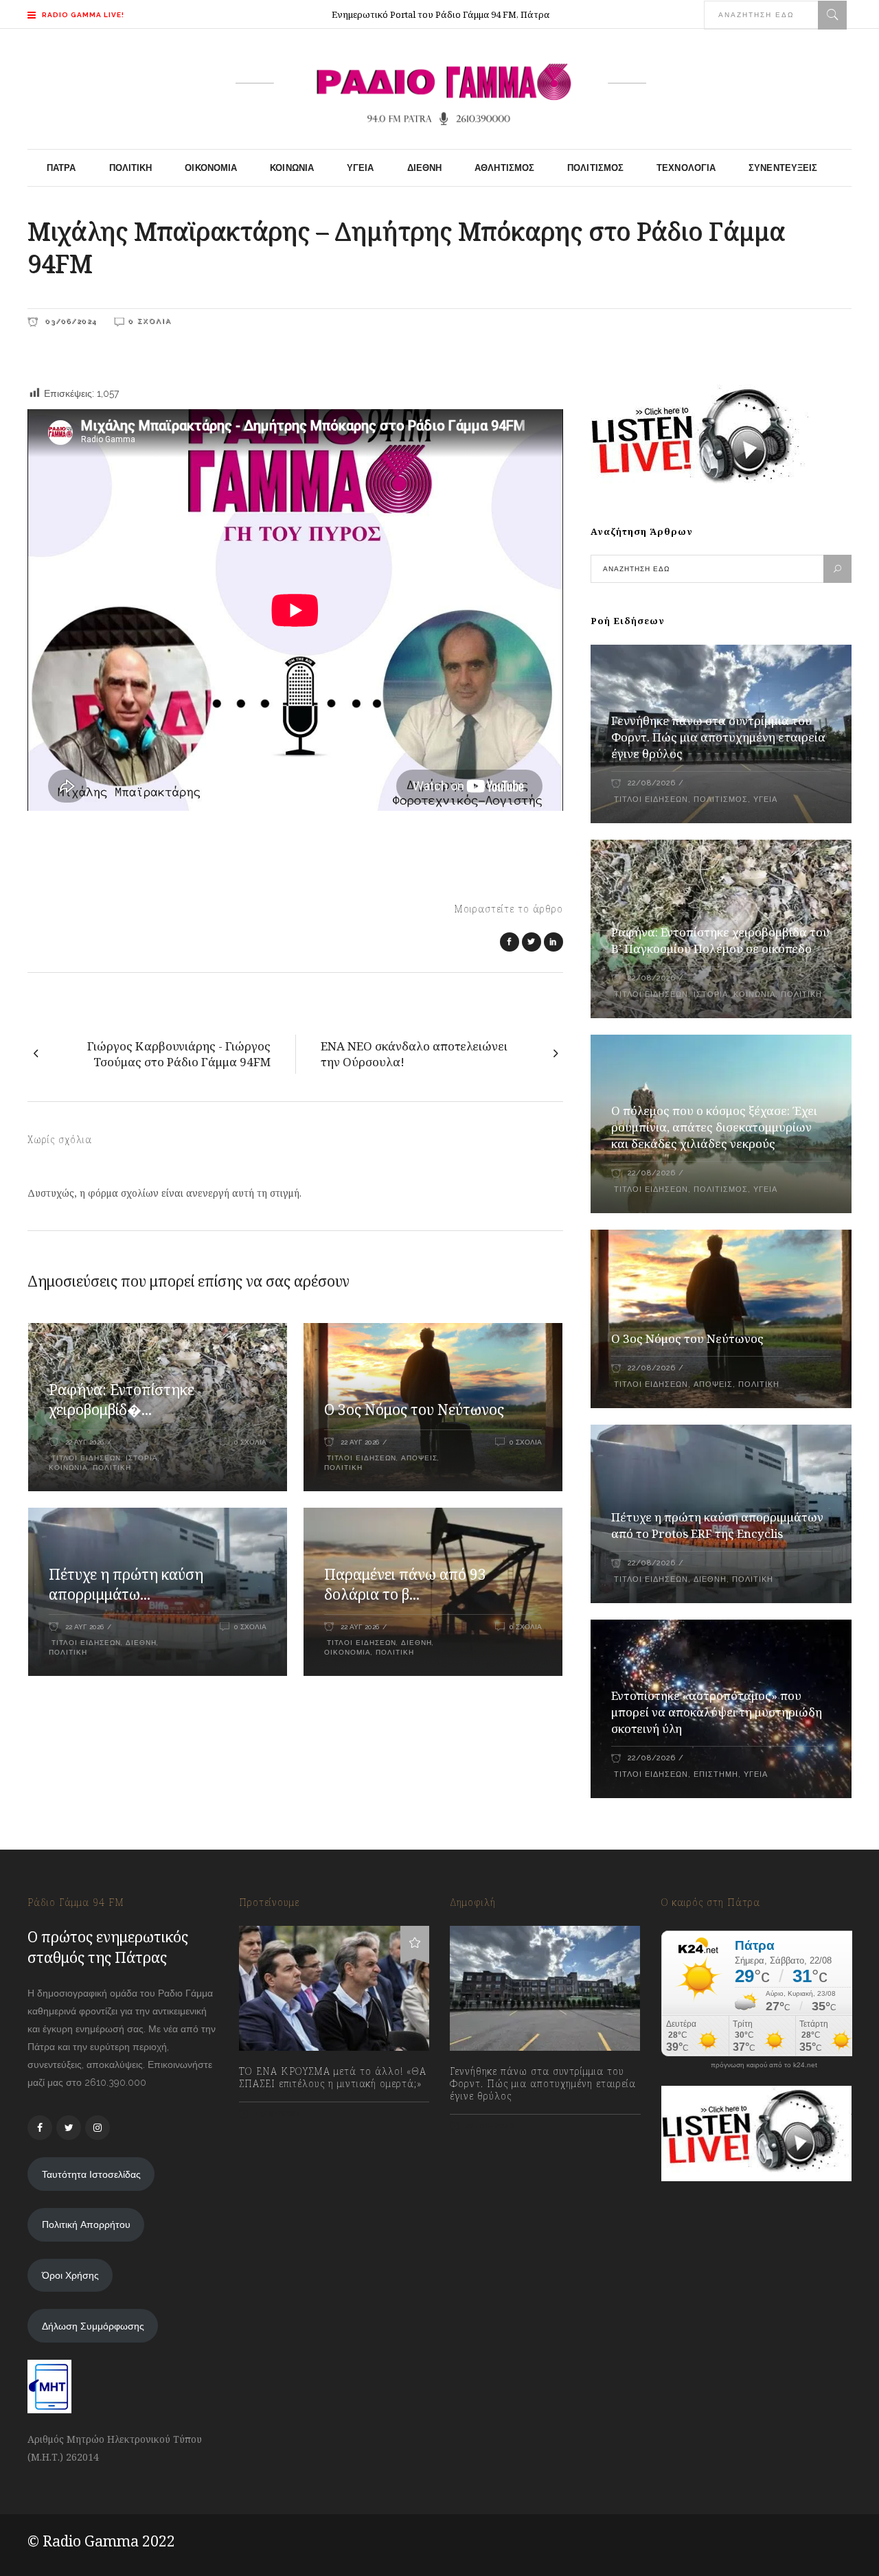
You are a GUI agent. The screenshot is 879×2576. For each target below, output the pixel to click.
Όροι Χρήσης (70, 2275)
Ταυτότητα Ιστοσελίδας (91, 2174)
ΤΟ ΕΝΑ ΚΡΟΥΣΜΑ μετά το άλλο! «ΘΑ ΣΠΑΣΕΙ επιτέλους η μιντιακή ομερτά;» (333, 2078)
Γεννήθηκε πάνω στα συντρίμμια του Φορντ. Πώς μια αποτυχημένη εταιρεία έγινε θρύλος (718, 737)
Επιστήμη (716, 1774)
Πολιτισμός (721, 800)
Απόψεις (419, 1458)
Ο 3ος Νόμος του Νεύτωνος (414, 1410)
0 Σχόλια (150, 321)
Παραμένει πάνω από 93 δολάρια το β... (405, 1585)
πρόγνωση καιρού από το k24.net (764, 2065)
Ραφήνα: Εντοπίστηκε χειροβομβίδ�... (122, 1400)
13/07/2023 (276, 2114)
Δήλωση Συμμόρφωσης (93, 2326)
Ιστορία (142, 1458)
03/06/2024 (69, 321)
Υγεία (765, 800)
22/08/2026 (651, 783)
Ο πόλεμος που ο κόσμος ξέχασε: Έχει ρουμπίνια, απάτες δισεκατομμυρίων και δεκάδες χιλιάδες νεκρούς (714, 1127)
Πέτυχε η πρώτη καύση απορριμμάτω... (126, 1585)
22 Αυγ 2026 (84, 1442)
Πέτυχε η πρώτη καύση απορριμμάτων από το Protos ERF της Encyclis (717, 1525)
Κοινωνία (68, 1468)
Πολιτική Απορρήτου (86, 2224)
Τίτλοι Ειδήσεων (85, 1458)
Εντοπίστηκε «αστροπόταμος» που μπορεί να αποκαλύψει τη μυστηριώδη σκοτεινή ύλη (717, 1712)
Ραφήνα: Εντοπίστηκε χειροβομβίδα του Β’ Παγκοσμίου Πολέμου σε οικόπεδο (720, 940)
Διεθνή (141, 1643)
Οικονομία (347, 1652)
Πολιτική (112, 1468)
